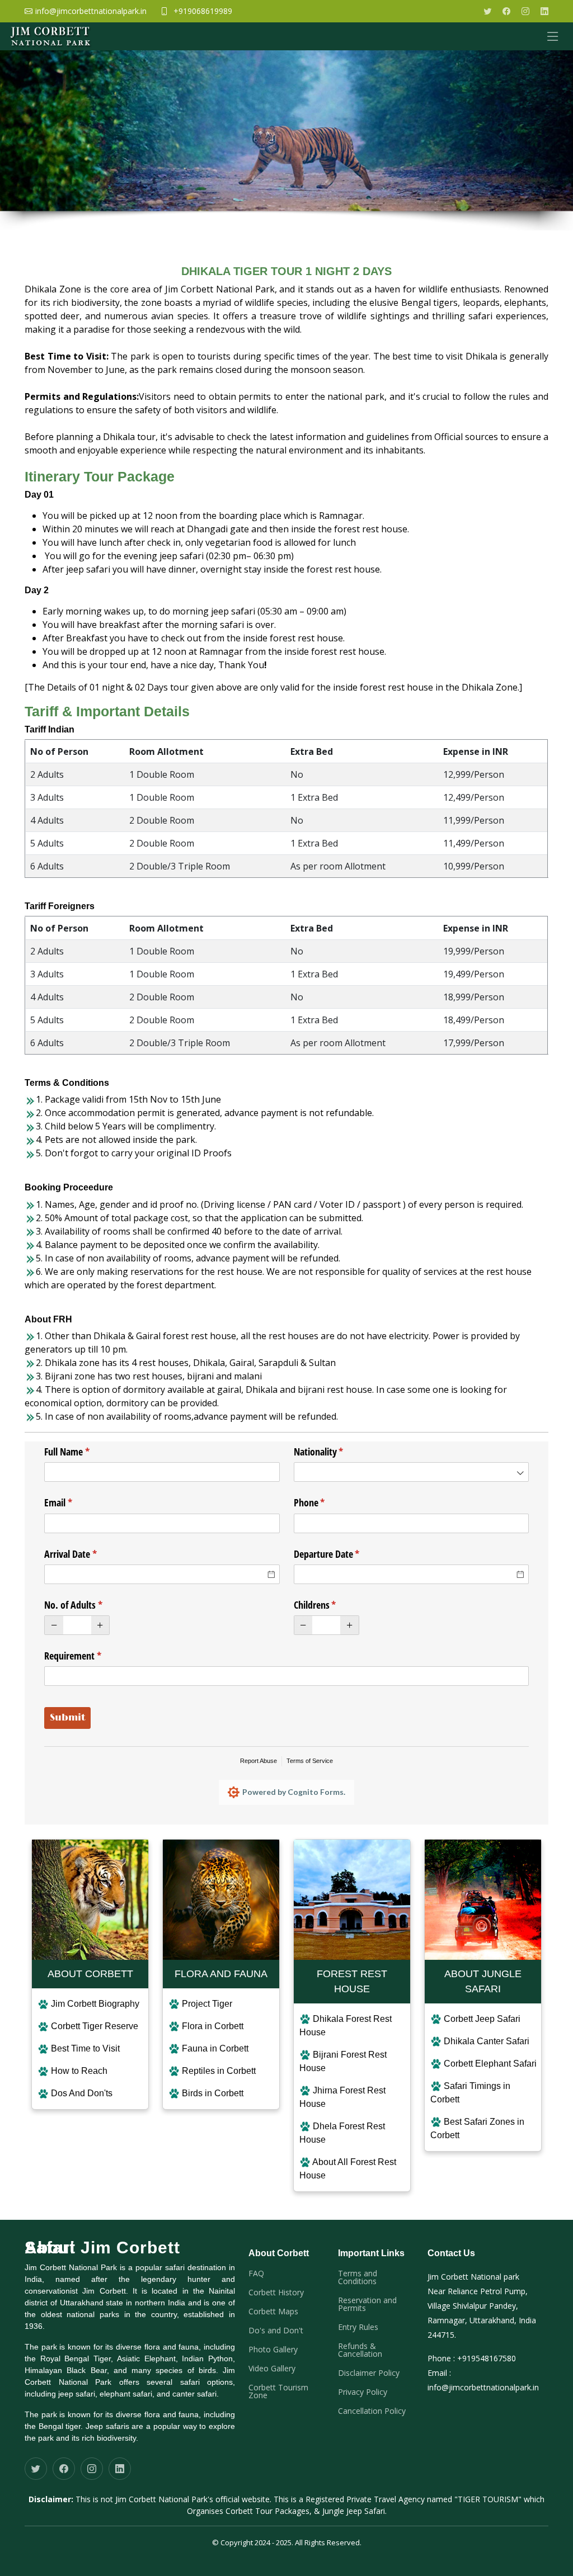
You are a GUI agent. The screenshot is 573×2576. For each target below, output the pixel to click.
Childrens (332, 1605)
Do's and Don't (276, 2331)
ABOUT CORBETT (90, 1974)
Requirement (89, 1656)
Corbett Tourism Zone (278, 2391)
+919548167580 (487, 2358)
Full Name (83, 1452)
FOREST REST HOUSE (352, 1981)
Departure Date (343, 1554)
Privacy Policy (363, 2392)
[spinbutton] (77, 1625)
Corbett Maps (273, 2312)
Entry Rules (358, 2327)
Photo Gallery (273, 2350)
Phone (326, 1502)
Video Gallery (272, 2369)
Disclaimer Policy (369, 2373)
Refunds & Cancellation (360, 2350)
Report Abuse (259, 1761)
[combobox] (412, 1472)
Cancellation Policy (372, 2411)
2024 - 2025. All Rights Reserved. (307, 2542)
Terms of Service (310, 1761)
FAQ (256, 2274)
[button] (54, 1625)
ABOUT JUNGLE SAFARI (483, 1981)
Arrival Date (87, 1554)
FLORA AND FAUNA (221, 1974)
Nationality (335, 1452)
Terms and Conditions (358, 2277)
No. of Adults (90, 1605)
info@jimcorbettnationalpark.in (483, 2387)
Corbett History (276, 2293)
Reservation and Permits (367, 2304)
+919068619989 (203, 11)
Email (75, 1502)
